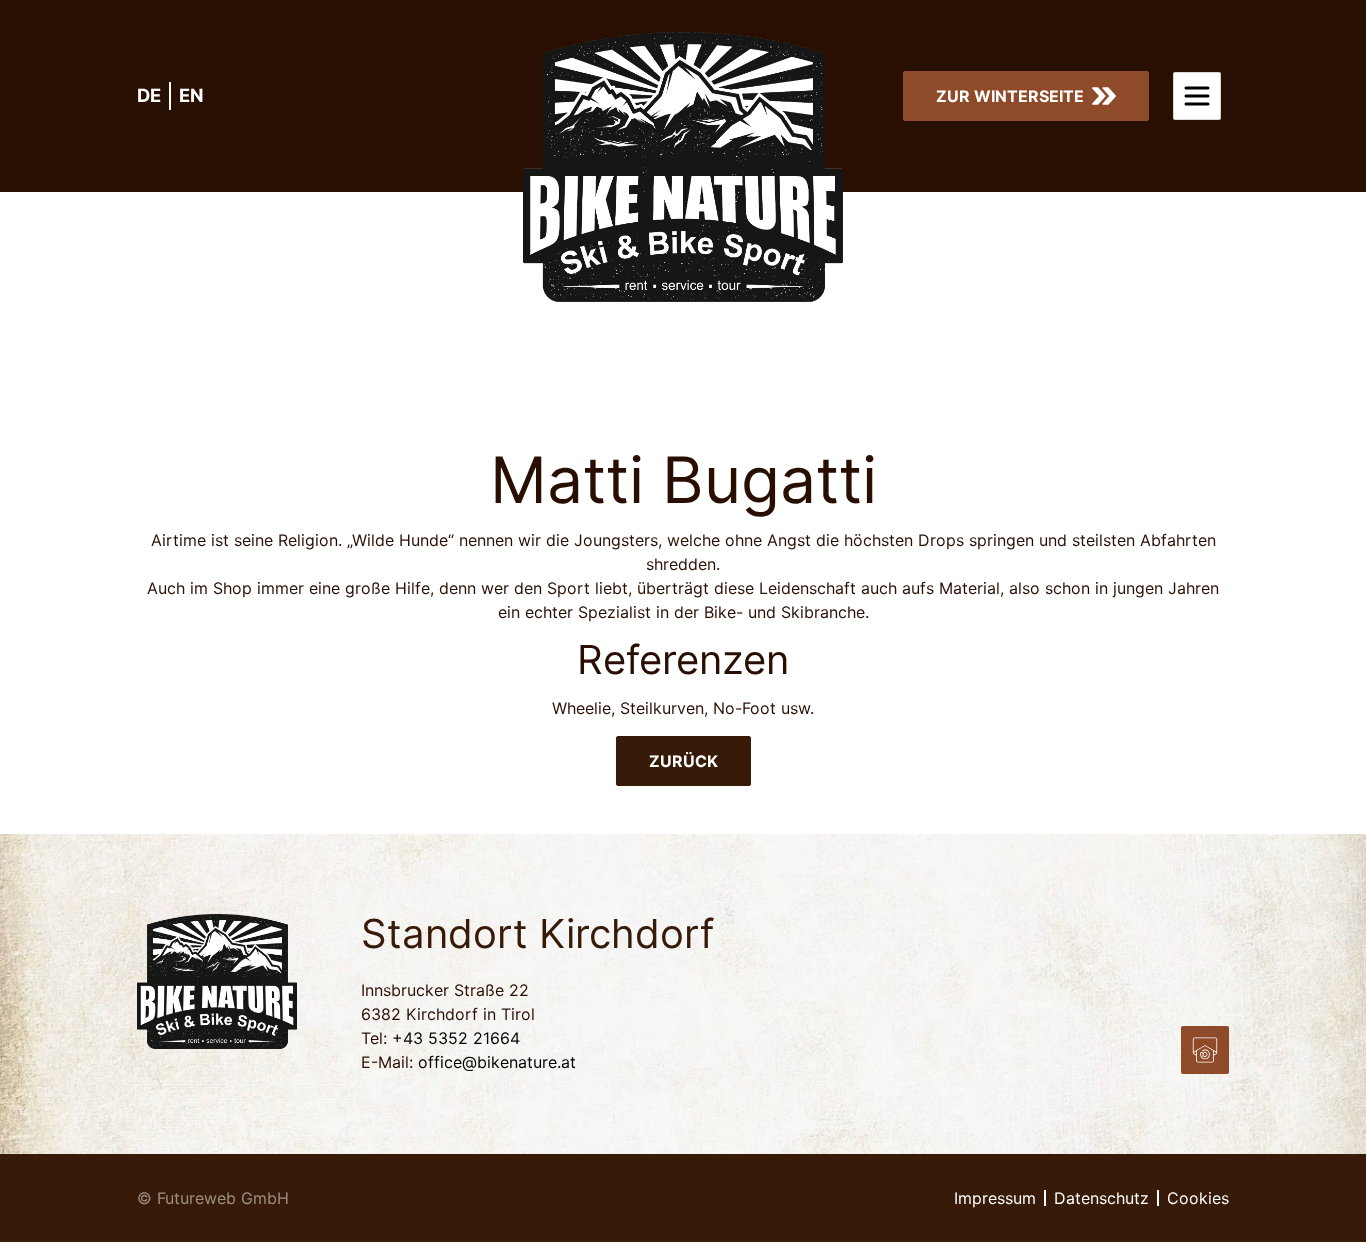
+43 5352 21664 (456, 1038)
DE (149, 95)
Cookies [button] (1198, 1198)
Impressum (995, 1198)
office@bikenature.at (497, 1062)
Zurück (683, 761)
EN (191, 95)
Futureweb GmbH (223, 1198)
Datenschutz (1101, 1198)
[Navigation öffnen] (1197, 96)
